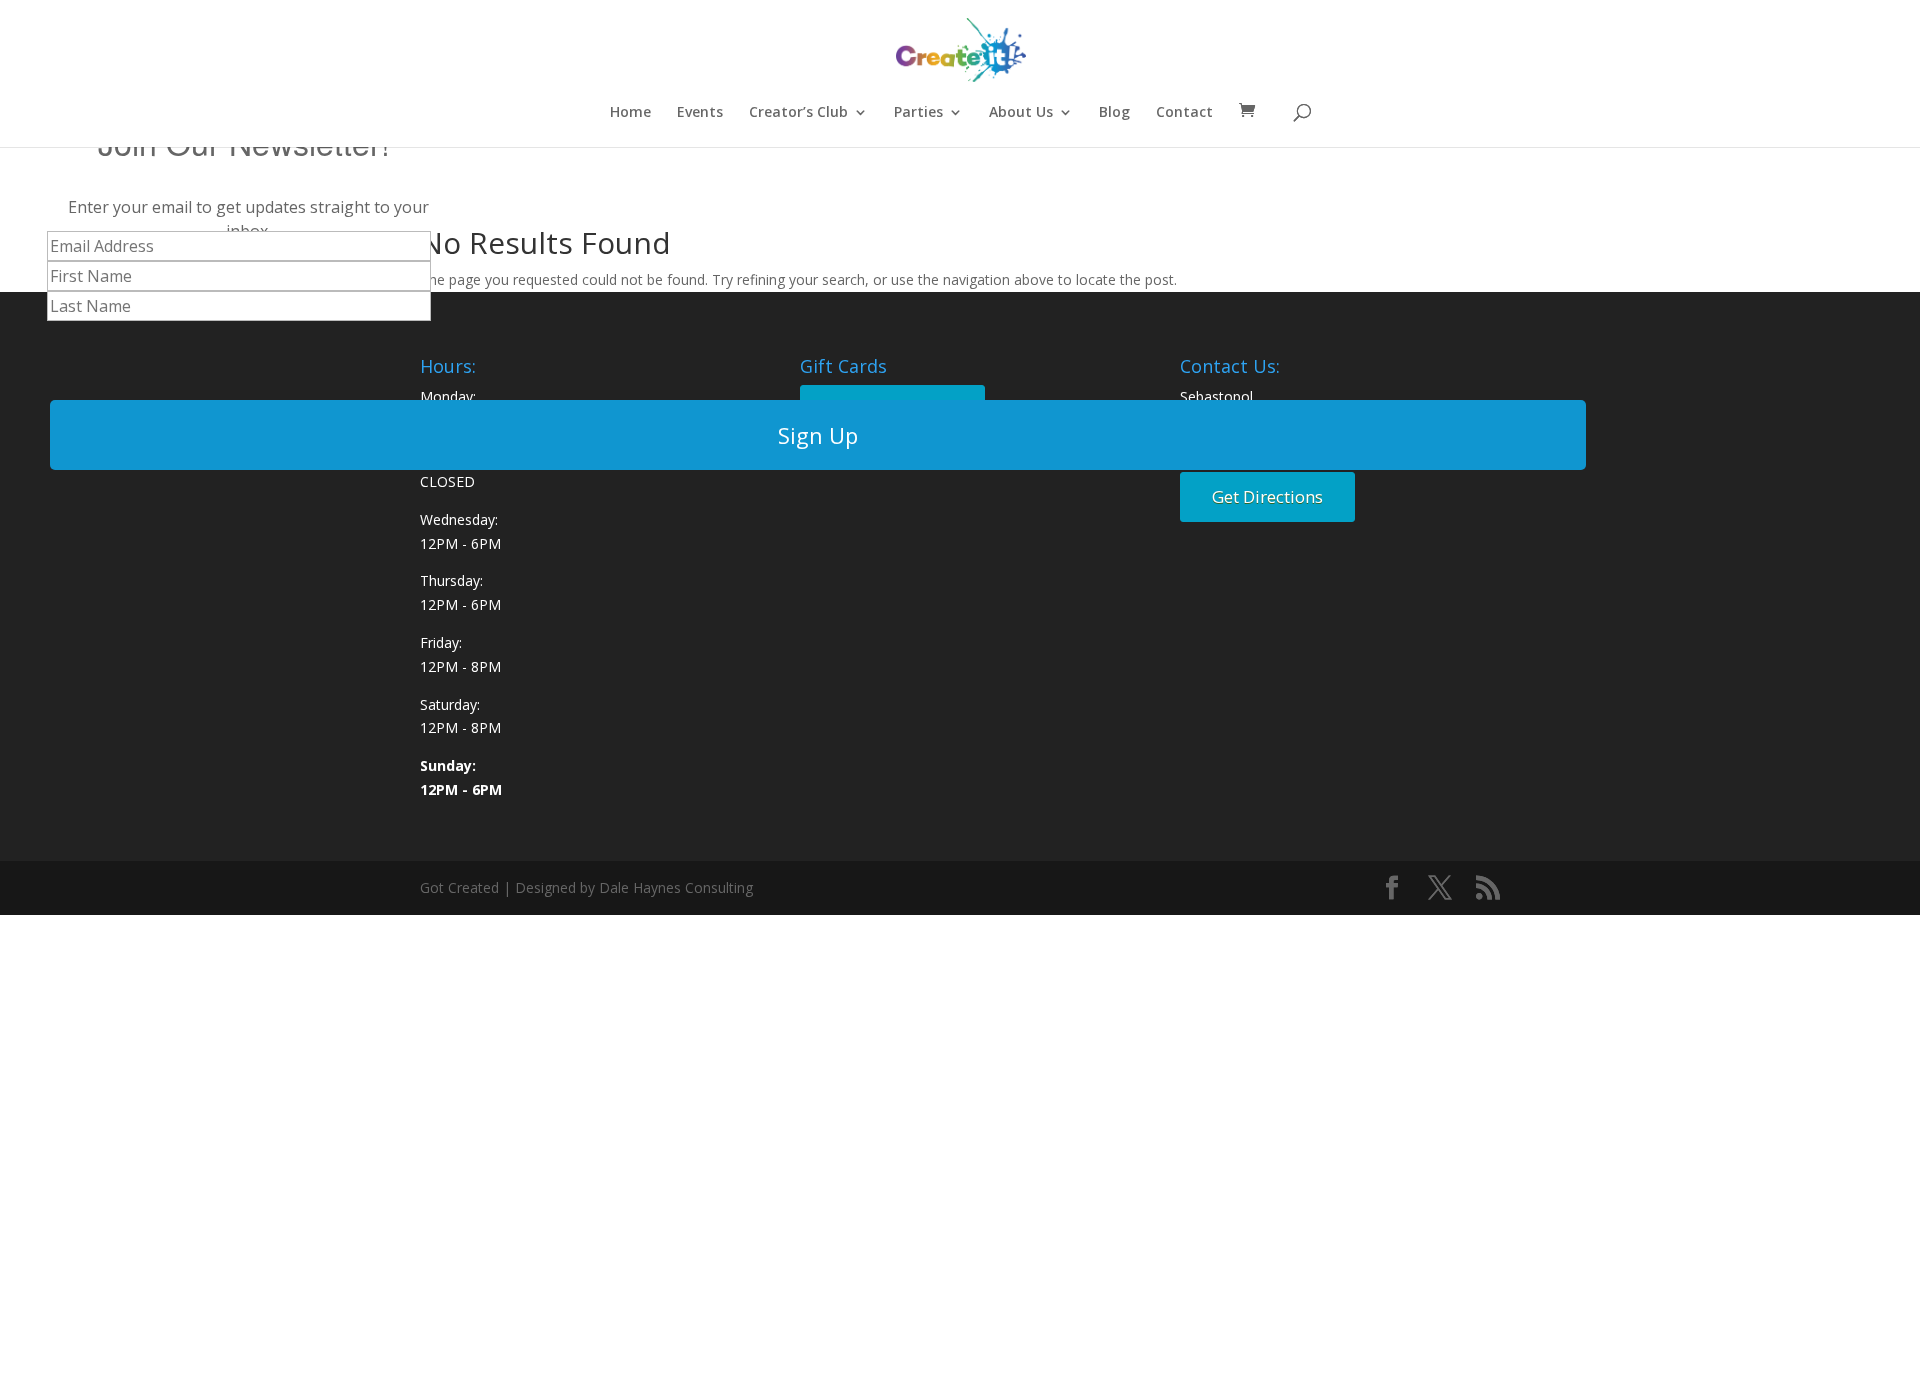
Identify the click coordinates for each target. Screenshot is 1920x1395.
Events (700, 113)
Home (630, 113)
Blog (1114, 113)
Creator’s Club (798, 113)
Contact (1184, 113)
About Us (1021, 113)
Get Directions (1267, 496)
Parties (918, 113)
